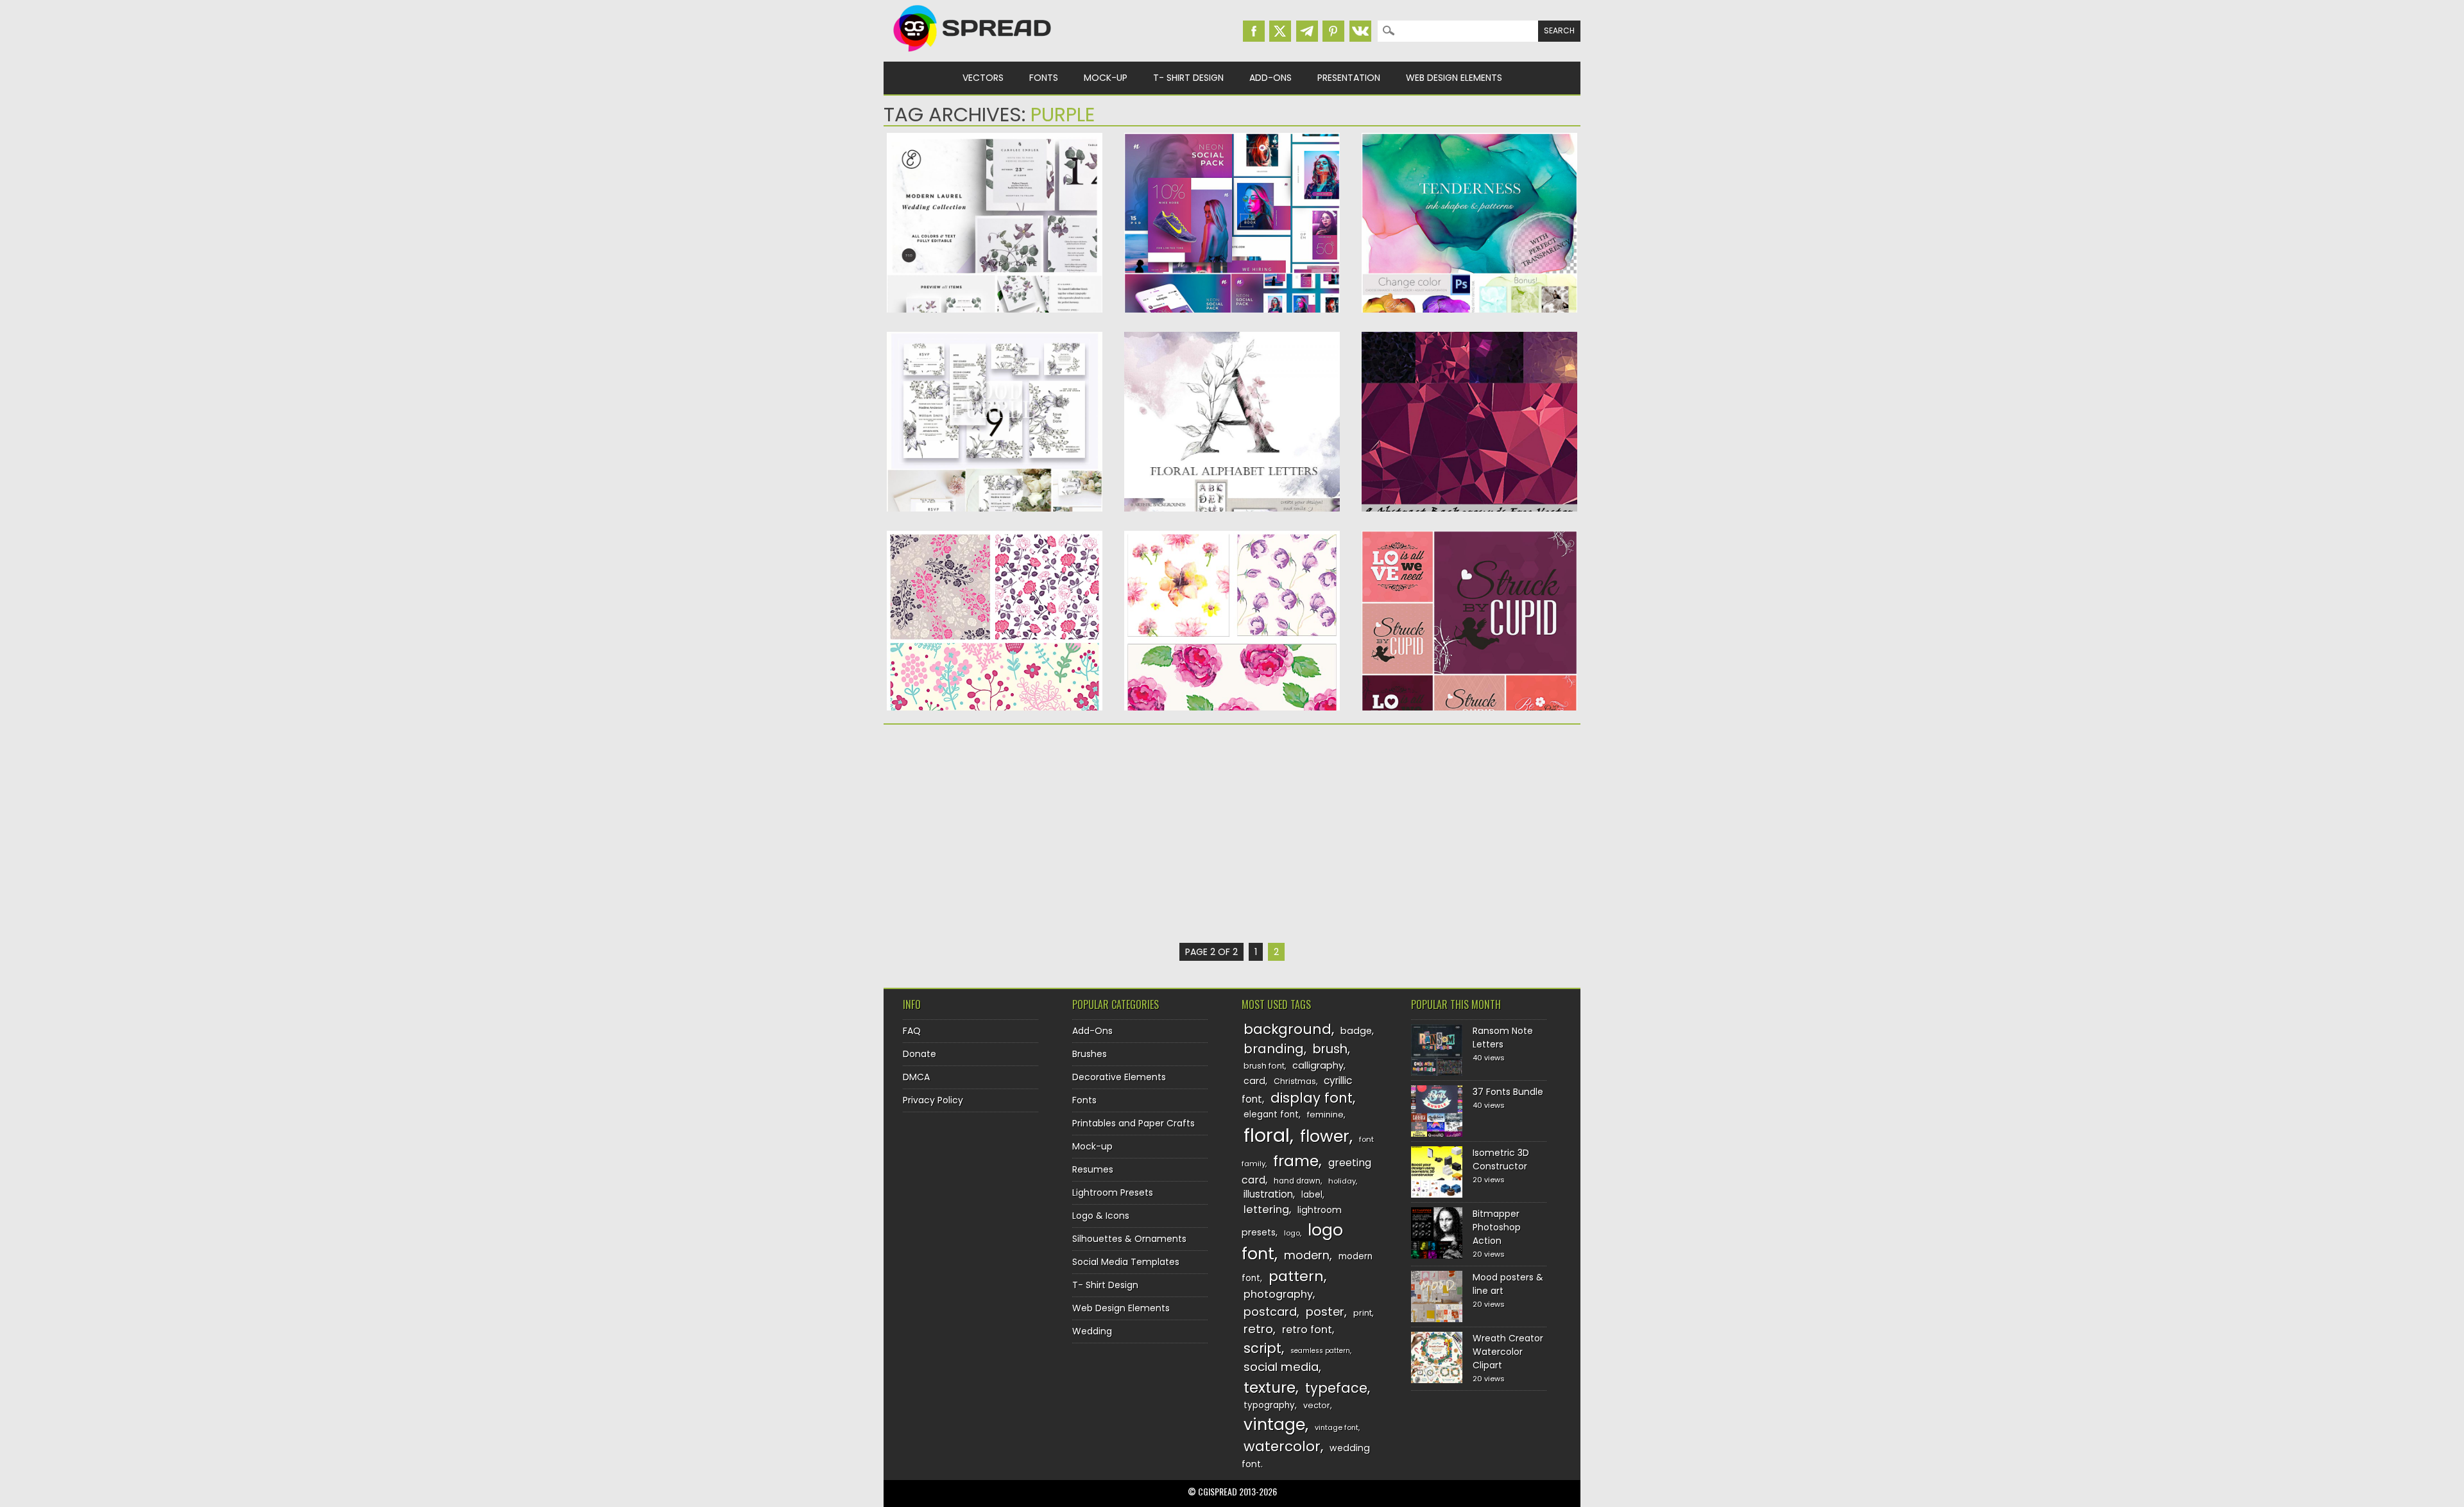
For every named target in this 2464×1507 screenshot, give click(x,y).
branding (1274, 1049)
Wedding (1092, 1331)
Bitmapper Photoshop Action (1497, 1227)
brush (1330, 1049)
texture (1270, 1387)
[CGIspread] (973, 55)
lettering (1266, 1210)
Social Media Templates (1126, 1262)
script (1262, 1348)
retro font (1307, 1330)
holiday (1342, 1181)
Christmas (1295, 1081)
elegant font (1271, 1115)
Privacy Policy (933, 1100)
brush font (1264, 1066)
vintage (1274, 1425)
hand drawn (1297, 1181)
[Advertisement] (995, 834)
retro (1258, 1329)
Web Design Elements (1454, 78)
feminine (1325, 1115)
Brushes (1090, 1054)
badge (1356, 1031)
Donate (920, 1054)
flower (1325, 1136)
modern (1307, 1255)
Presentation (1349, 78)
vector (1317, 1405)
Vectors (983, 78)
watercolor (1282, 1446)
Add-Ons (1270, 78)
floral (1267, 1135)
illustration (1268, 1194)
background (1288, 1029)
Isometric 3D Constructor (1501, 1159)
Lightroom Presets (1113, 1193)
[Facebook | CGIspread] (1254, 31)
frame (1296, 1161)
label (1312, 1195)
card (1254, 1081)
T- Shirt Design (1188, 78)
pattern (1296, 1276)
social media (1281, 1367)
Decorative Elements (1119, 1077)
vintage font (1337, 1427)
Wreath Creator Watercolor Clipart (1508, 1352)
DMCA (916, 1077)
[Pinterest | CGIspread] (1333, 31)
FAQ (912, 1031)
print (1363, 1313)
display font (1312, 1098)
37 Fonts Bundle (1508, 1092)
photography (1278, 1294)
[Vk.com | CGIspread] (1360, 31)
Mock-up (1106, 78)
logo (1292, 1233)
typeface (1336, 1388)
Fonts (1044, 78)
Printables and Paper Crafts (1134, 1123)
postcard (1270, 1312)
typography (1269, 1405)
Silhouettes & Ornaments (1129, 1239)
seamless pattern (1320, 1351)
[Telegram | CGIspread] (1307, 31)
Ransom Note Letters (1503, 1038)
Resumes (1093, 1169)
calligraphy (1318, 1065)
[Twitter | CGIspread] (1280, 31)
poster (1325, 1312)
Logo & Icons (1101, 1216)
